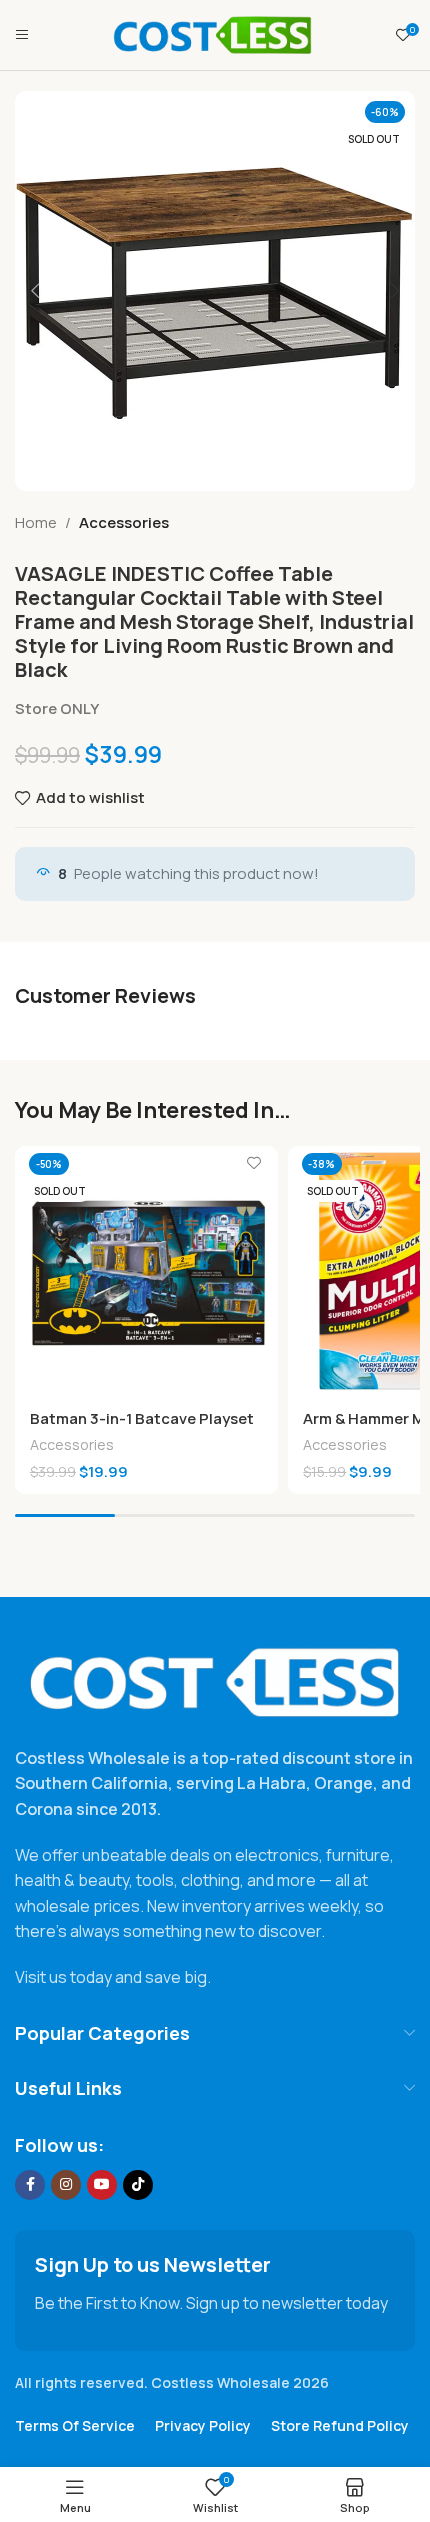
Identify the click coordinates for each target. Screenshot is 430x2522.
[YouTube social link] (102, 2185)
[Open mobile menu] (22, 35)
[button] (35, 291)
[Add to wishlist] (254, 1163)
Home (36, 522)
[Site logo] (213, 33)
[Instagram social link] (66, 2185)
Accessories (124, 522)
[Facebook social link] (30, 2185)
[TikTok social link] (138, 2185)
